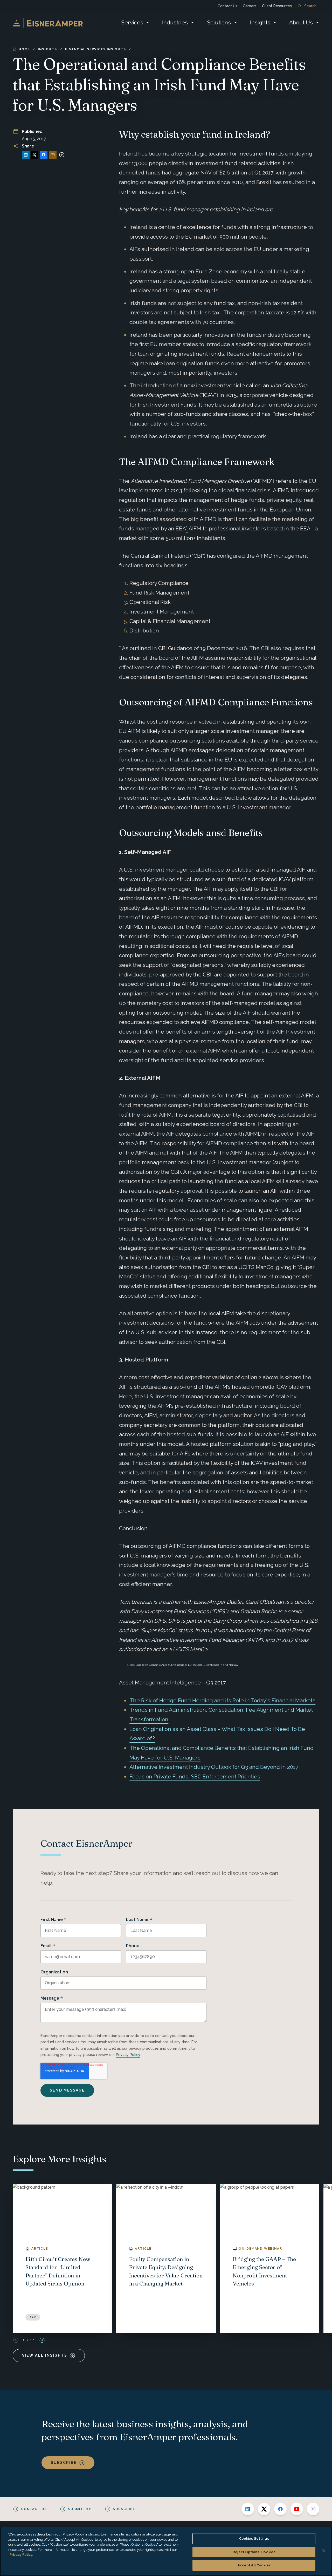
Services (132, 22)
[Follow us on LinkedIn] (248, 2509)
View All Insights (45, 2355)
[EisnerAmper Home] (48, 23)
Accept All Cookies (254, 2565)
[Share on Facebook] (44, 155)
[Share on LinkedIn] (26, 155)
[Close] (324, 2551)
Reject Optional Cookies (254, 2552)
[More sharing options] (62, 155)
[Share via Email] (53, 155)
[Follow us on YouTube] (297, 2509)
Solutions (219, 22)
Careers (250, 6)
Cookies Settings (254, 2538)
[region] (166, 2551)
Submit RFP (80, 2509)
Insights (260, 22)
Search (310, 6)
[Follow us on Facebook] (280, 2509)
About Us (301, 22)
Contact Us (227, 6)
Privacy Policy (128, 2055)
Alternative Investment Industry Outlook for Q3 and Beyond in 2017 (214, 1767)
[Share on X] (34, 155)
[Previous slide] (16, 2340)
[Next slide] (42, 2340)
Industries (175, 22)
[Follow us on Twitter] (264, 2509)
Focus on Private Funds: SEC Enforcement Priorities (195, 1776)
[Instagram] (313, 2509)
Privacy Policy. (21, 2555)
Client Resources (277, 6)
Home (24, 49)
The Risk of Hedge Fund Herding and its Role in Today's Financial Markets (222, 1700)
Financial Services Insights (96, 49)
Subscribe (64, 2463)
